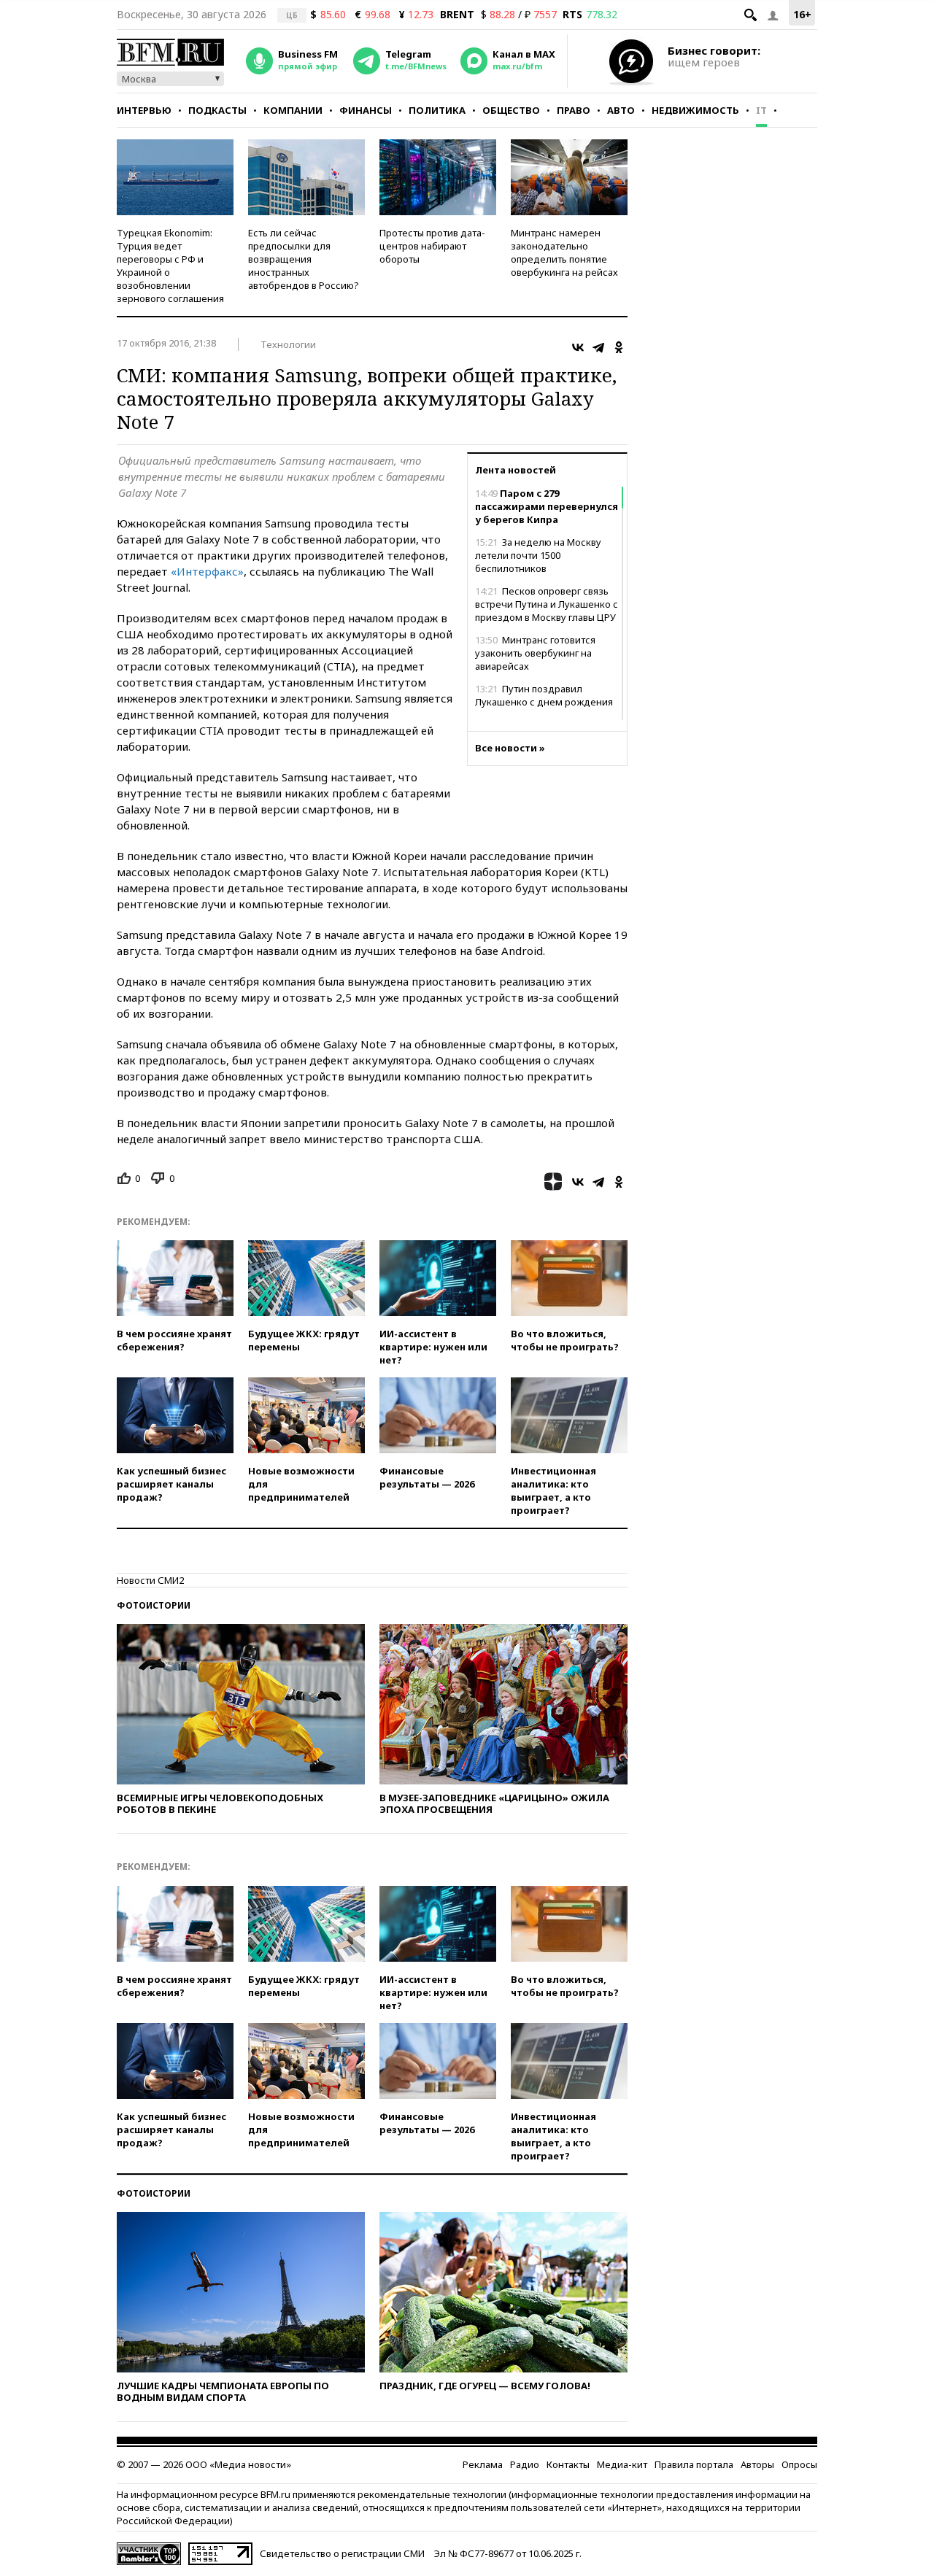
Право (574, 110)
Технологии (288, 344)
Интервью (144, 110)
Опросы (799, 2464)
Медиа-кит (622, 2464)
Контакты (568, 2464)
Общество (511, 110)
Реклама (483, 2464)
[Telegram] (598, 347)
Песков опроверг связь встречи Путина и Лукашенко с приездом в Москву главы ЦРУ (547, 604)
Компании (293, 110)
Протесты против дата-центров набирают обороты (432, 246)
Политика (437, 110)
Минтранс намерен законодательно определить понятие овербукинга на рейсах (564, 252)
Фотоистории (154, 1605)
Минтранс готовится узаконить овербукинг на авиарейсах (535, 653)
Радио (525, 2464)
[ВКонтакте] (578, 347)
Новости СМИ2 (150, 1580)
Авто (621, 110)
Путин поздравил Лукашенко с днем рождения (544, 695)
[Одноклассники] (619, 347)
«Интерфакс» (207, 571)
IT (761, 110)
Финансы (366, 110)
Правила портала (694, 2464)
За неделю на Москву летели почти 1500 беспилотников (538, 555)
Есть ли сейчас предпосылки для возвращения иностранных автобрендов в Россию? (304, 259)
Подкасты (217, 110)
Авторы (757, 2464)
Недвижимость (695, 110)
